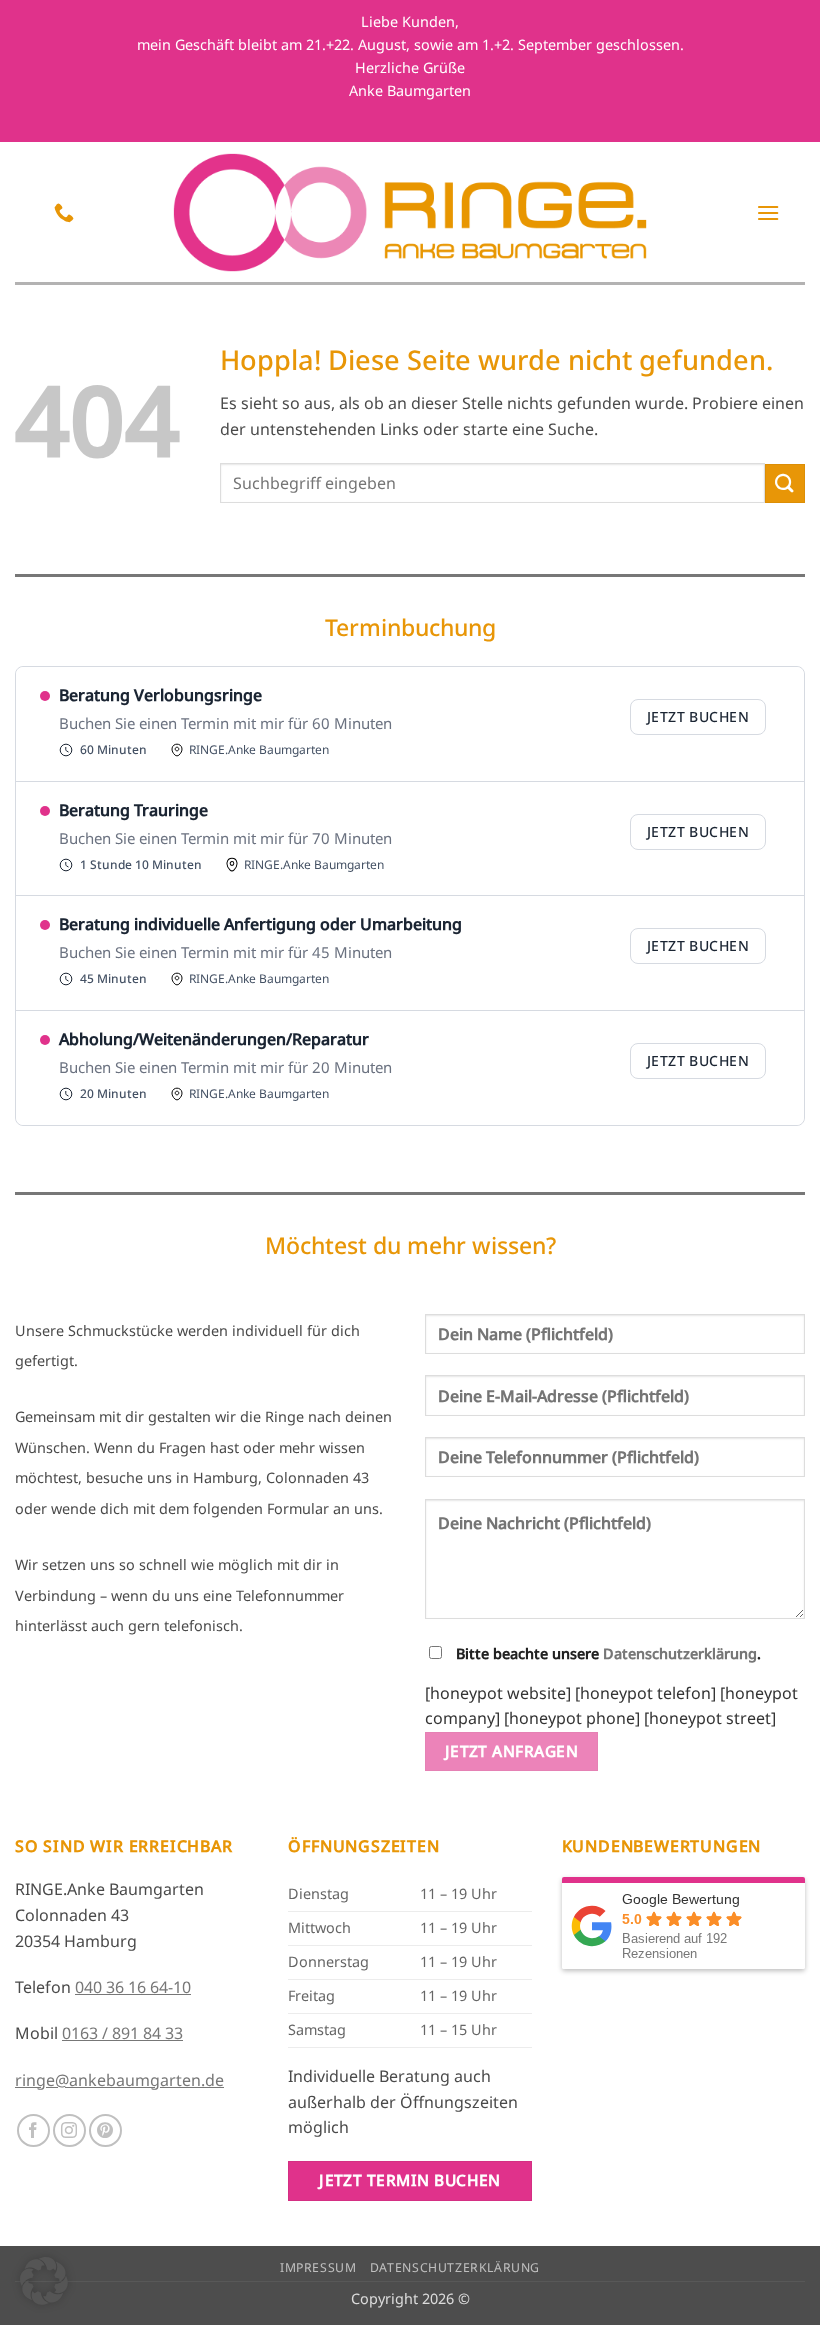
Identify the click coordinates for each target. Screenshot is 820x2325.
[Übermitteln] (785, 483)
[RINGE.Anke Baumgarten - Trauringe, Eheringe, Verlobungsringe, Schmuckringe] (410, 212)
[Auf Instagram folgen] (69, 2130)
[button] (768, 212)
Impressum (318, 2267)
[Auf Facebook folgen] (33, 2130)
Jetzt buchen (698, 716)
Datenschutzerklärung (680, 1653)
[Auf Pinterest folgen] (105, 2130)
